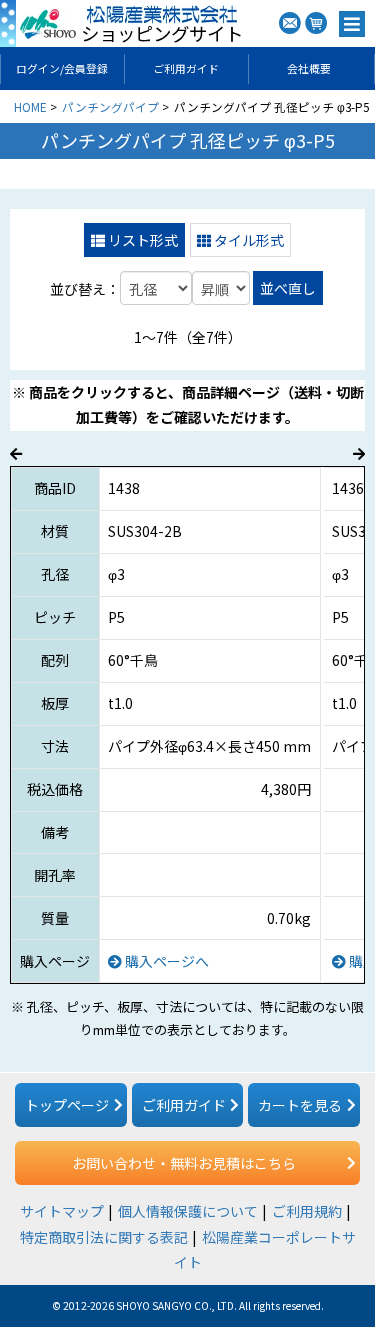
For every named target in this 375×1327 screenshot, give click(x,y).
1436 (348, 488)
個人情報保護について (188, 1211)
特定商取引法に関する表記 (104, 1237)
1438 (124, 488)
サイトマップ (62, 1211)
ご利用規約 (307, 1211)
